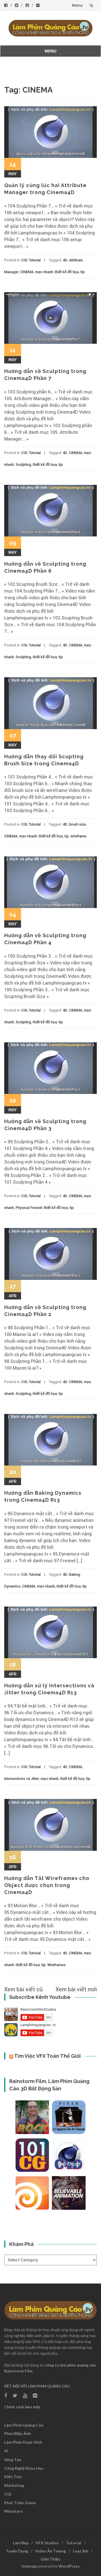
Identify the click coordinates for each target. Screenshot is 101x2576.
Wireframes (57, 1965)
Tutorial (35, 260)
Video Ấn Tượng (50, 2551)
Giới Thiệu (50, 2559)
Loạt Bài (81, 2551)
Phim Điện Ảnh (18, 2433)
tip (83, 272)
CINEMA (27, 272)
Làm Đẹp (21, 2543)
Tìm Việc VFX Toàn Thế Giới (47, 2056)
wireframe (78, 836)
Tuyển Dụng (17, 2551)
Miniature (13, 2511)
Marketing (14, 2485)
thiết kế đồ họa (67, 272)
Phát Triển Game (20, 2503)
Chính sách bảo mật (22, 2407)
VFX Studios (47, 2543)
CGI (24, 260)
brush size (77, 824)
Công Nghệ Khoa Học (24, 2468)
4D (65, 260)
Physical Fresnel (29, 1208)
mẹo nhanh (44, 272)
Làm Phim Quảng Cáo (24, 2425)
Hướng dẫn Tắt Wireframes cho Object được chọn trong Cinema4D (47, 1885)
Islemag (29, 2566)
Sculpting (23, 465)
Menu (77, 5)
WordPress (69, 2566)
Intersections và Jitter (22, 1779)
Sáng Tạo (13, 2459)
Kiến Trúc (13, 2477)
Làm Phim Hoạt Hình (23, 2442)
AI (6, 2451)
